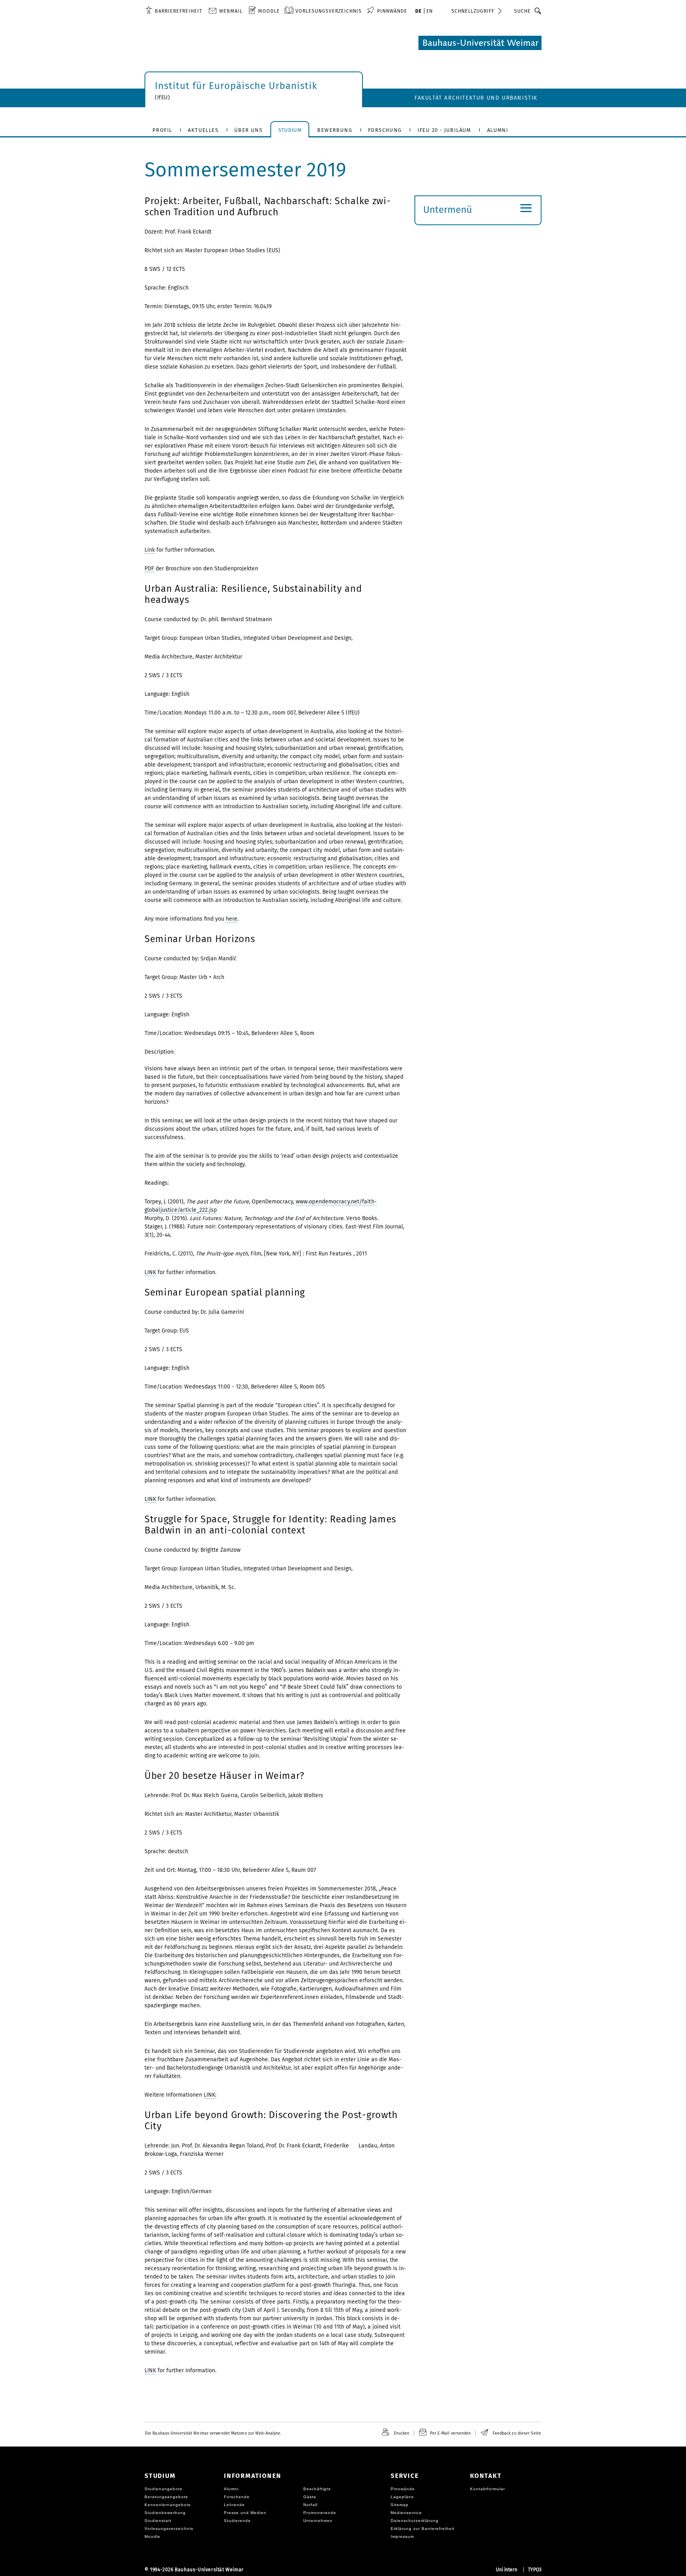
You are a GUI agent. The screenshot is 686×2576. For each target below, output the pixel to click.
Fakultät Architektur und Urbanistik (476, 98)
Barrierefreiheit (178, 11)
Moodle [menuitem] (269, 11)
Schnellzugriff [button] (473, 11)
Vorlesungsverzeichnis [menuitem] (329, 11)
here (232, 919)
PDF (149, 569)
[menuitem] (174, 11)
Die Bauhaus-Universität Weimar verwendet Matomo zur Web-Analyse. (213, 2433)
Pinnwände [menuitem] (392, 11)
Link (150, 550)
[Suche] (538, 11)
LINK (150, 1272)
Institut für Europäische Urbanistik (236, 86)
